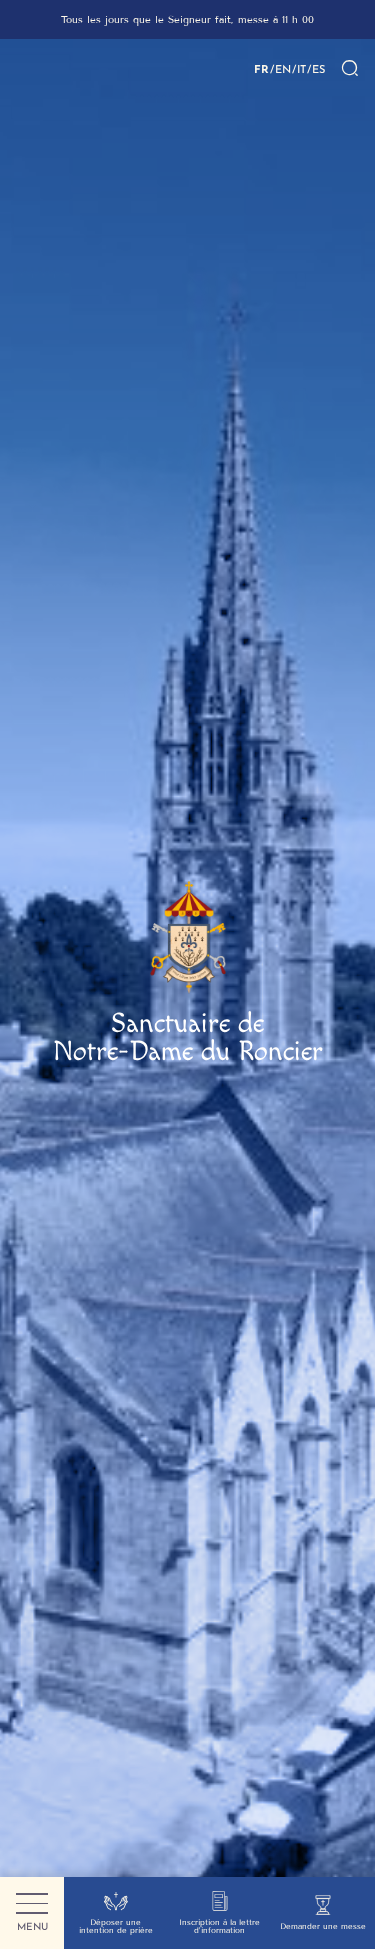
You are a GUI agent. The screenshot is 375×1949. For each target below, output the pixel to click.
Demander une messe (323, 1926)
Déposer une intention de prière (116, 1926)
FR (261, 69)
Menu (32, 1926)
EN (283, 69)
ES (318, 69)
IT (301, 69)
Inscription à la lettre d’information (219, 1926)
